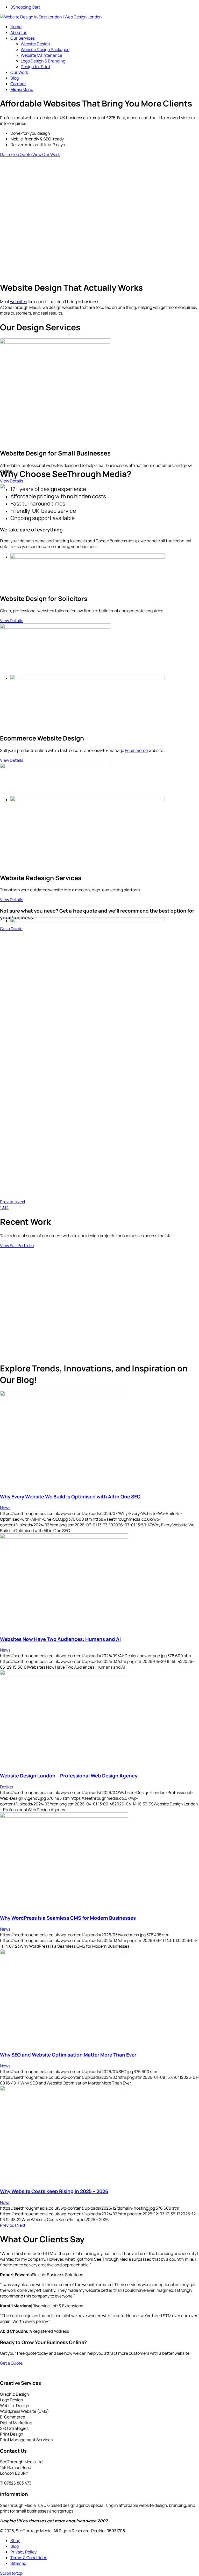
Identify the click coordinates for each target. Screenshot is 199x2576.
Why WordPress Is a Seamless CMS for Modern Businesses (68, 1918)
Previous (8, 1202)
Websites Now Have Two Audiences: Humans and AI (60, 1639)
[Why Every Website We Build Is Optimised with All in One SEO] (64, 1394)
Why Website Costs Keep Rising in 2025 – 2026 (54, 2191)
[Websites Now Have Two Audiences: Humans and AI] (64, 1537)
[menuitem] (105, 27)
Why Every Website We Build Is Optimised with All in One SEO (70, 1497)
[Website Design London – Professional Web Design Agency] (64, 1674)
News (5, 1508)
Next (21, 1202)
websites (19, 302)
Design (7, 1787)
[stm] (51, 17)
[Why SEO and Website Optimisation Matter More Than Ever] (64, 1953)
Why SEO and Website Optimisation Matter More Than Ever (68, 2055)
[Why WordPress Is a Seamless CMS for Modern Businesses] (64, 1816)
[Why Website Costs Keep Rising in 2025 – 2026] (64, 2089)
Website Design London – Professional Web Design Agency (69, 1776)
